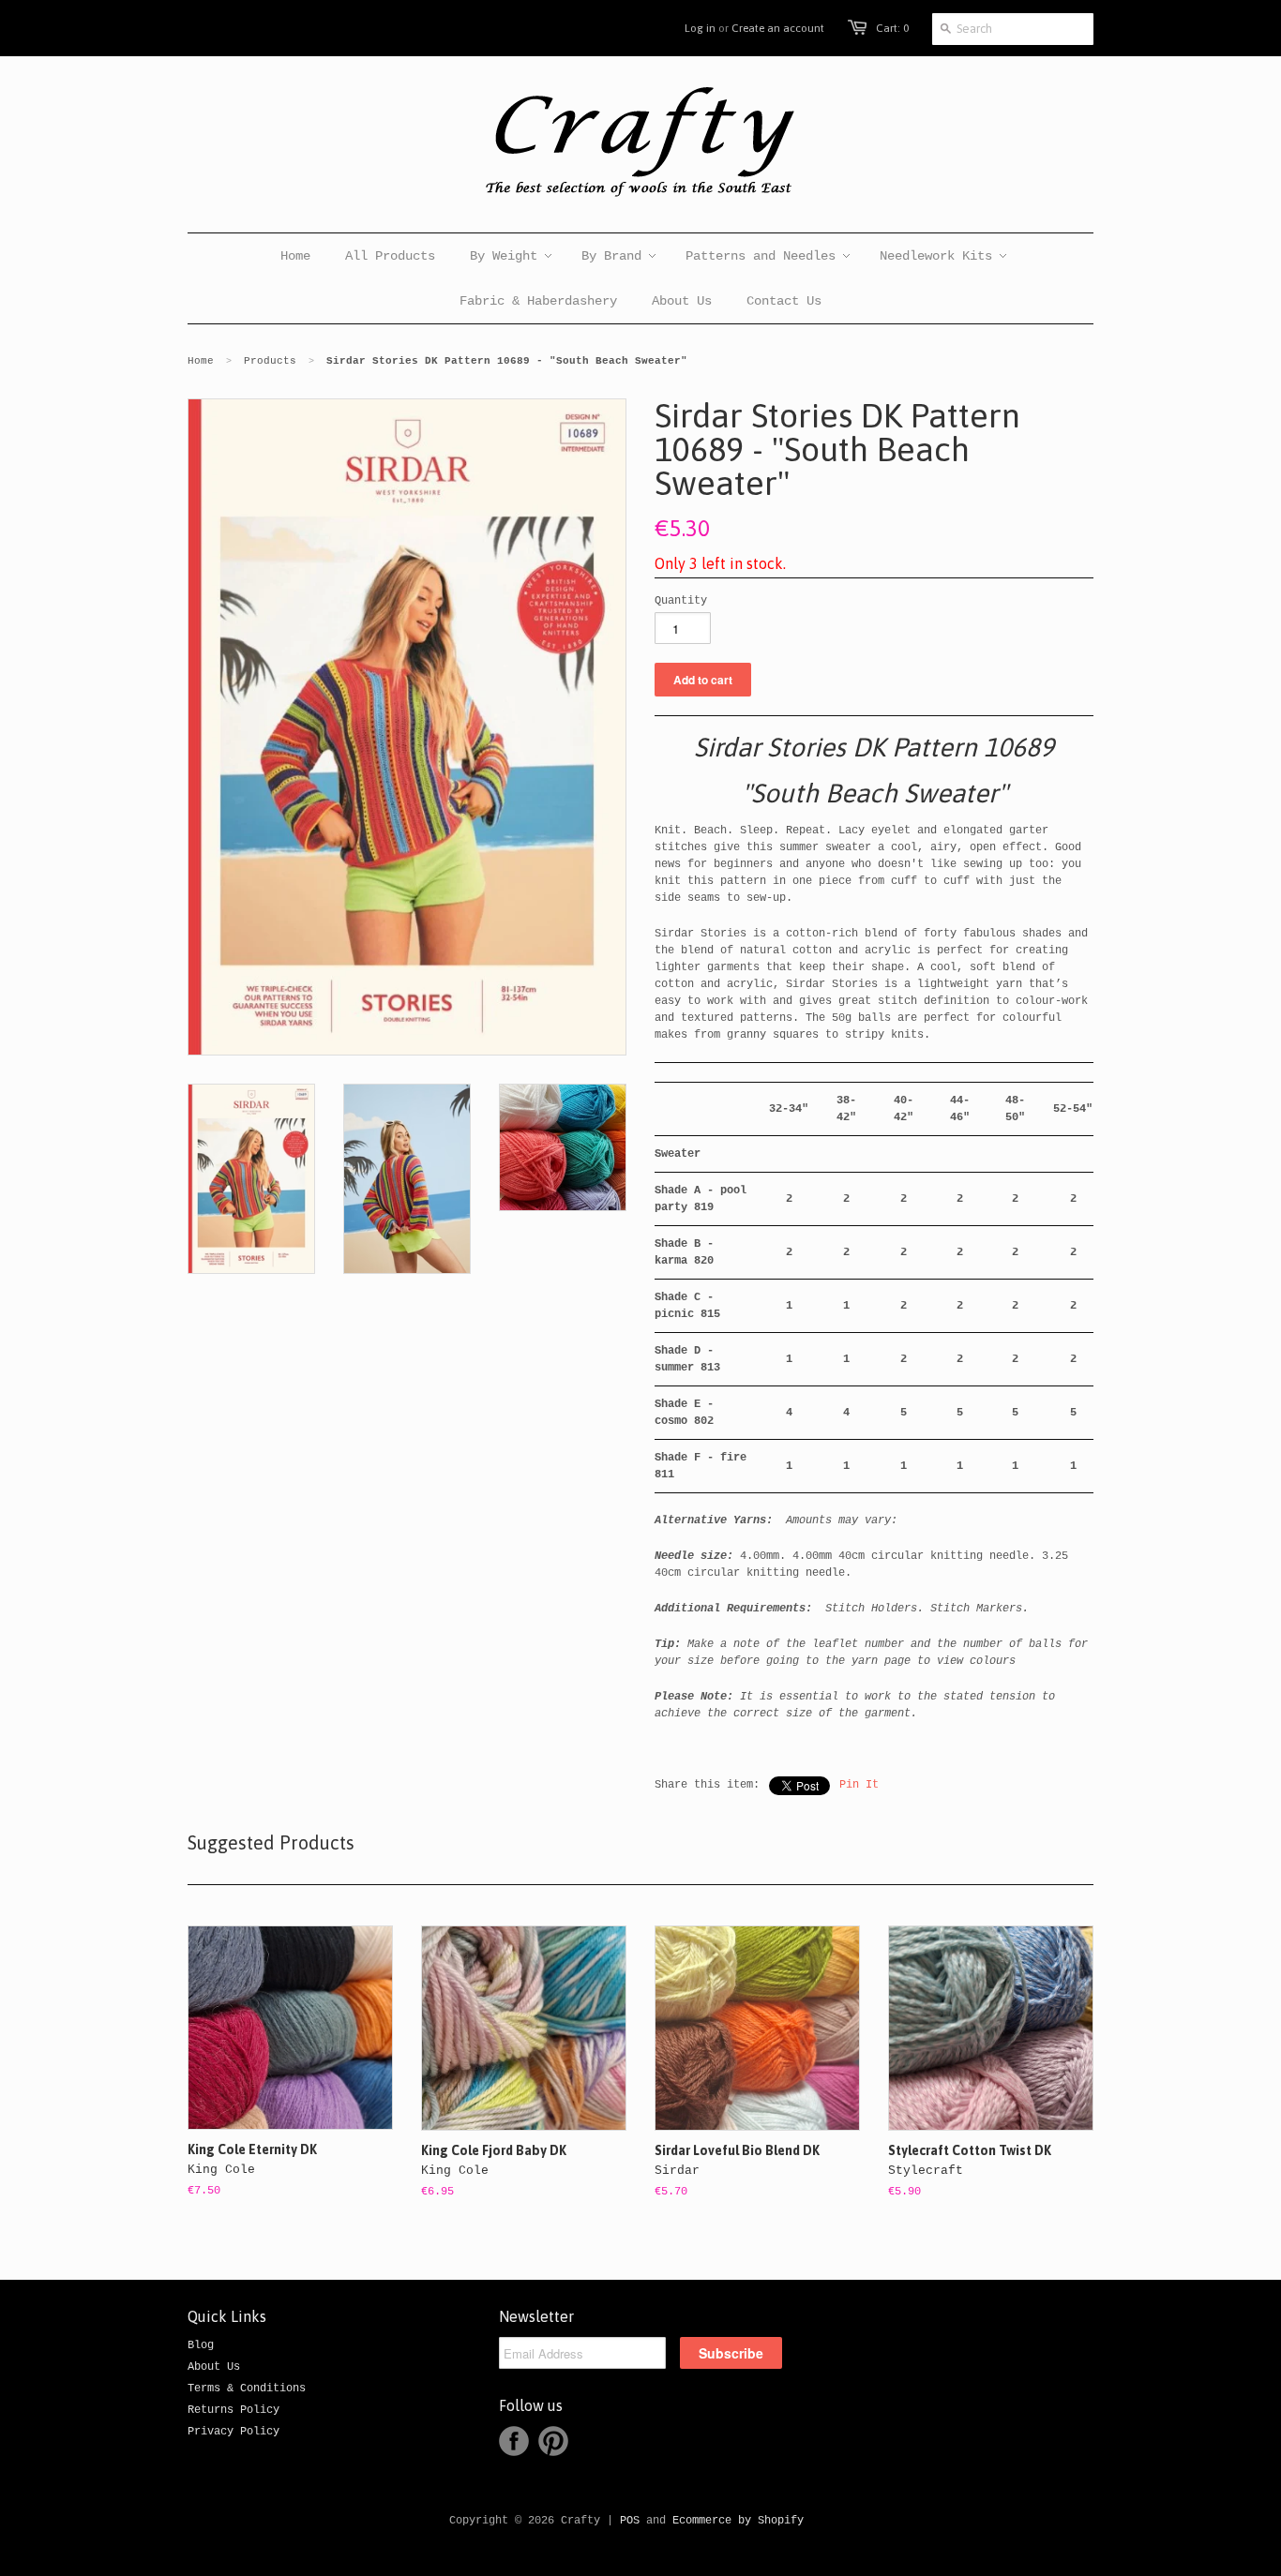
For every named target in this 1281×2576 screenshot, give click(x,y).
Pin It (859, 1785)
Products (270, 361)
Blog (201, 2345)
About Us (214, 2367)
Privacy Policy (234, 2432)
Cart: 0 (892, 28)
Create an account (778, 28)
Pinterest (553, 2441)
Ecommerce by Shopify (738, 2521)
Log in (700, 28)
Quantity (681, 601)
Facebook (514, 2441)
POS (630, 2521)
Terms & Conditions (247, 2389)
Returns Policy (234, 2410)
